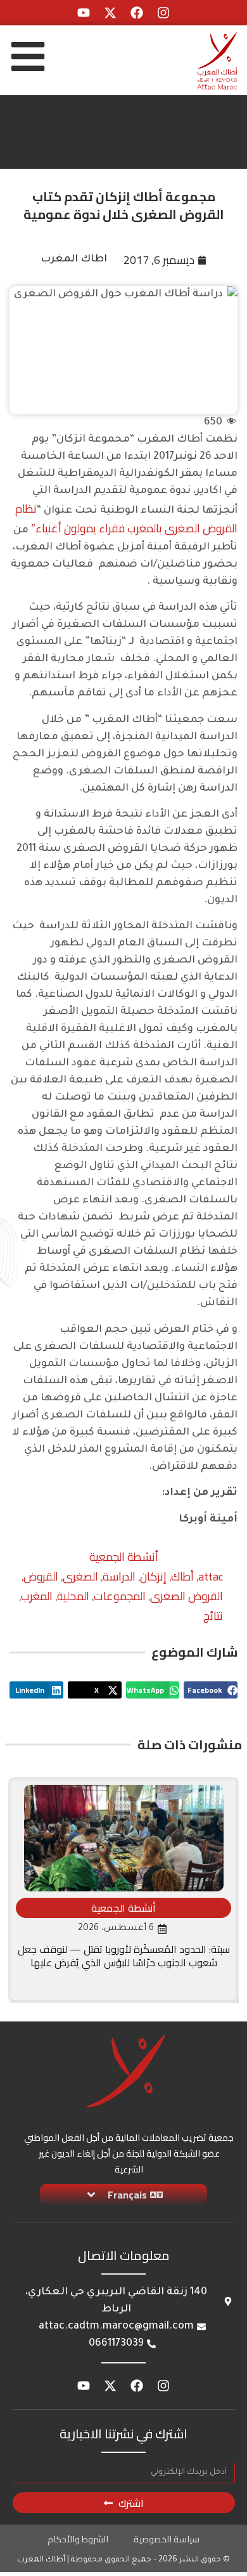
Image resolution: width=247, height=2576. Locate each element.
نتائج (213, 1616)
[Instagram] (163, 13)
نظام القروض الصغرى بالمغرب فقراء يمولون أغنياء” (126, 518)
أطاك (182, 1576)
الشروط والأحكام (78, 2539)
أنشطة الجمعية (124, 1557)
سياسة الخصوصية (167, 2539)
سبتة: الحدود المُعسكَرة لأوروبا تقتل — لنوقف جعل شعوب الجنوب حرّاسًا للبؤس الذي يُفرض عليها (124, 1956)
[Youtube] (84, 13)
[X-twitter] (110, 13)
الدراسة (119, 1576)
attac (211, 1576)
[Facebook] (137, 13)
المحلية (73, 1596)
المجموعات (120, 1596)
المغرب (37, 1596)
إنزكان (153, 1576)
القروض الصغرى (187, 1596)
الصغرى (80, 1576)
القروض (41, 1576)
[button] (211, 1690)
